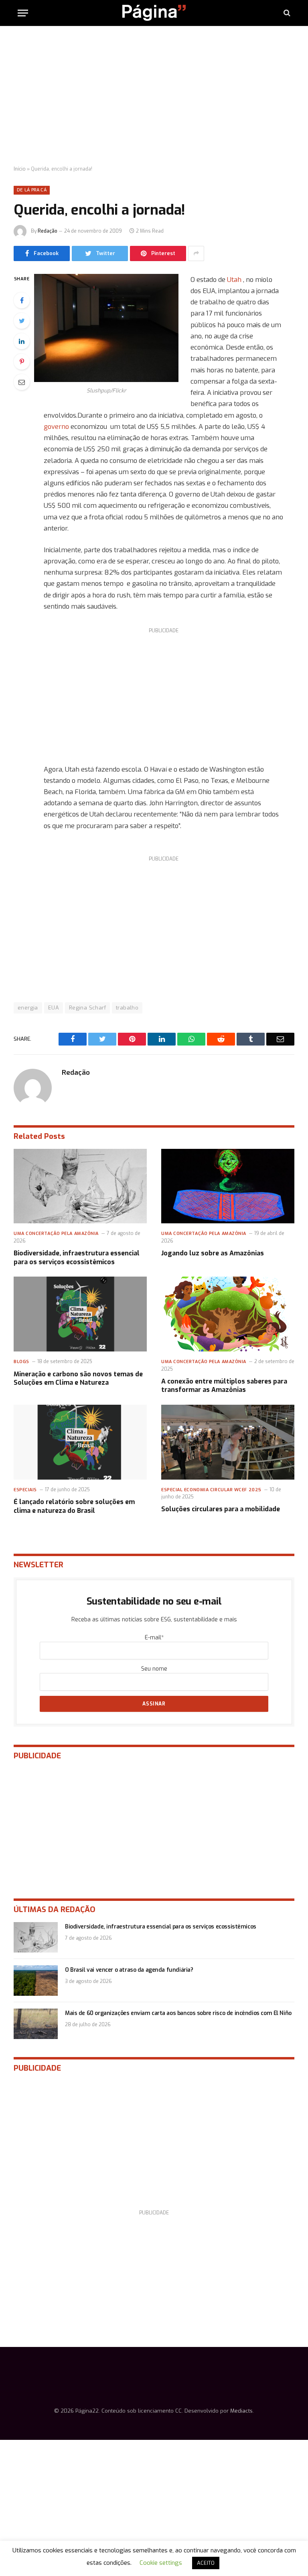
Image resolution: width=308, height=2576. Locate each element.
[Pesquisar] (286, 13)
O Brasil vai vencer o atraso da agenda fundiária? (129, 1970)
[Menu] (23, 13)
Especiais (25, 1490)
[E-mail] (22, 382)
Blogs (21, 1362)
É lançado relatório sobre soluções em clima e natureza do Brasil (74, 1506)
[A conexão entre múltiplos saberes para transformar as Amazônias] (228, 1314)
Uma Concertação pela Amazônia (56, 1234)
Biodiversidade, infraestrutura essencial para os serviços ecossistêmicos (77, 1258)
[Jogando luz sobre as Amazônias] (228, 1186)
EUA (54, 1008)
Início (20, 169)
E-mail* (154, 1638)
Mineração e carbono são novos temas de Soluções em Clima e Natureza (78, 1378)
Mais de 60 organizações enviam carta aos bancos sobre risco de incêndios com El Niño (178, 2013)
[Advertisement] (154, 96)
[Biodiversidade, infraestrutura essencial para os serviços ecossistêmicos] (80, 1186)
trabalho (127, 1008)
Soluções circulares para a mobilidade (221, 1509)
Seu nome (154, 1669)
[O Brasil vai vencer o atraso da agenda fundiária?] (36, 1981)
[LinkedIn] (22, 341)
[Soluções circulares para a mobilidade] (228, 1442)
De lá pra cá (32, 190)
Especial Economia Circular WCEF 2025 (211, 1490)
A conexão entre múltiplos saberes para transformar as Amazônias (224, 1386)
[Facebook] (22, 300)
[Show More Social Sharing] (196, 253)
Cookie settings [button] (161, 2563)
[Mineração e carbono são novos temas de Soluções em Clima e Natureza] (80, 1314)
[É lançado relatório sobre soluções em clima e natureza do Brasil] (80, 1442)
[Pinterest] (22, 362)
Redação (48, 231)
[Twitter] (22, 321)
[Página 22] (154, 13)
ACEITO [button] (206, 2563)
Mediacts (241, 2411)
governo (57, 426)
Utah (234, 280)
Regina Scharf (87, 1008)
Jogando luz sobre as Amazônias (213, 1253)
